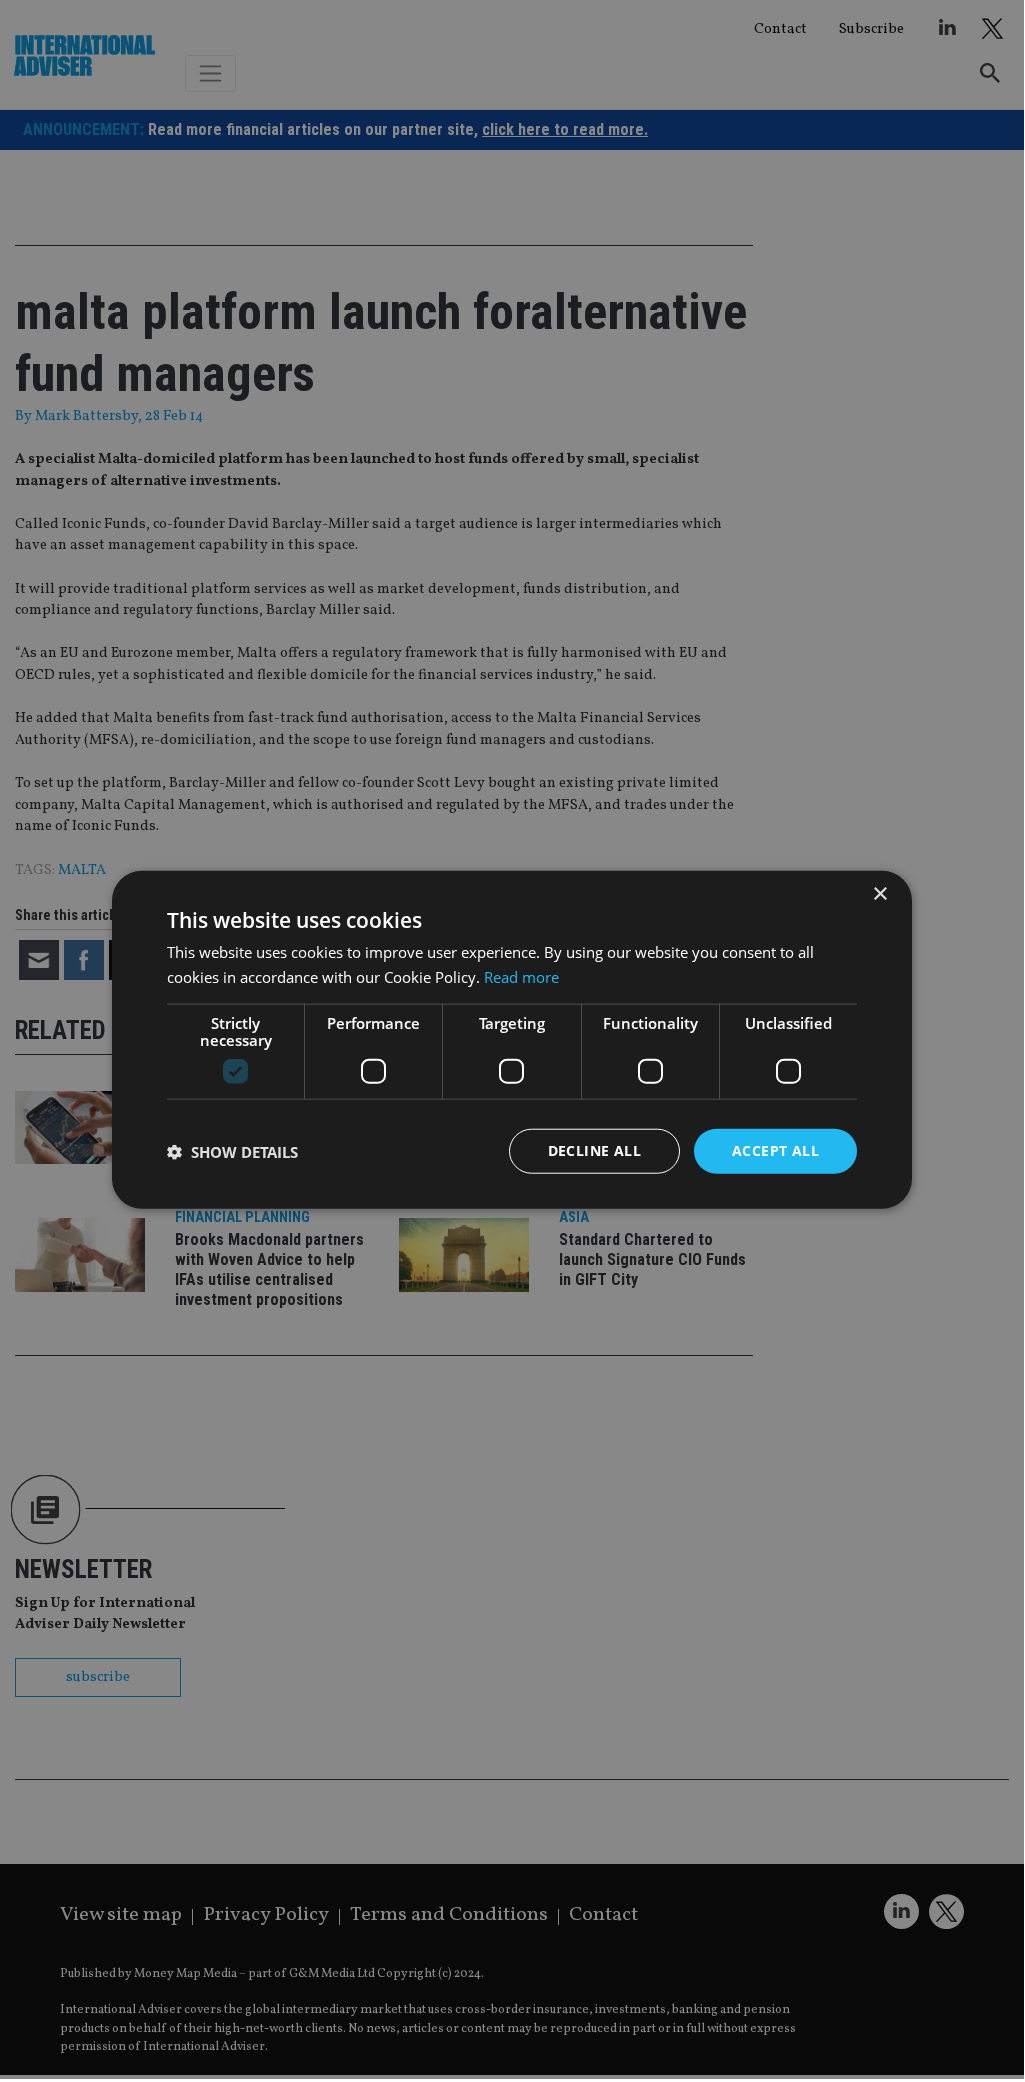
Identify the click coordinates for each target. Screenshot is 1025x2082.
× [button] (879, 893)
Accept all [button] (775, 1150)
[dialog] (512, 1039)
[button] (232, 1151)
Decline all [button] (594, 1150)
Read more (521, 976)
